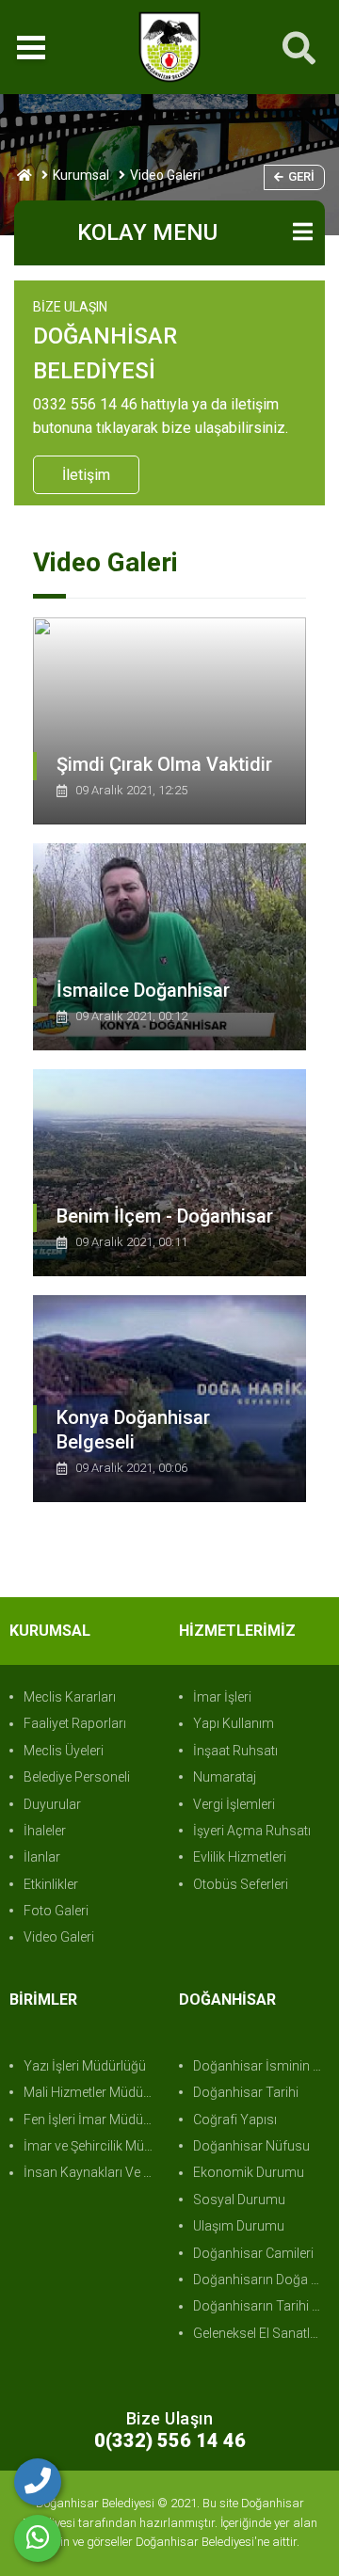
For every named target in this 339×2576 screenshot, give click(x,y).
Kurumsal (81, 175)
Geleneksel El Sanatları (259, 2333)
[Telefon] (38, 2482)
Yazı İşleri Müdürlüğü (85, 2066)
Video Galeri (59, 1937)
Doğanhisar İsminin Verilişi (261, 2066)
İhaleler (45, 1831)
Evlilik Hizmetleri (240, 1857)
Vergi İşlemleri (234, 1804)
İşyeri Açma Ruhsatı (252, 1831)
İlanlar (42, 1857)
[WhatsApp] (38, 2538)
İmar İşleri (222, 1697)
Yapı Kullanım (234, 1723)
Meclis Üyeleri (64, 1751)
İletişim (86, 475)
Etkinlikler (51, 1884)
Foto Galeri (56, 1911)
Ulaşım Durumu (239, 2226)
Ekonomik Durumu (249, 2172)
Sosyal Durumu (239, 2200)
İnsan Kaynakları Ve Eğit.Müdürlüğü (92, 2172)
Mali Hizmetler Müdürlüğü (92, 2092)
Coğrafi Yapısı (235, 2120)
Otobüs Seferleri (241, 1884)
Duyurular (52, 1804)
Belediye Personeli (77, 1777)
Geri (301, 176)
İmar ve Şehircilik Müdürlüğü (92, 2146)
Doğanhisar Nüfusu (251, 2146)
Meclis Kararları (70, 1697)
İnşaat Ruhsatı (235, 1751)
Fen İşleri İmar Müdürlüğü (92, 2120)
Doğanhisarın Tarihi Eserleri (261, 2306)
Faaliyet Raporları (75, 1723)
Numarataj (225, 1777)
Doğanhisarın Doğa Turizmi (261, 2280)
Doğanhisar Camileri (253, 2253)
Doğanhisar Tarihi (246, 2092)
